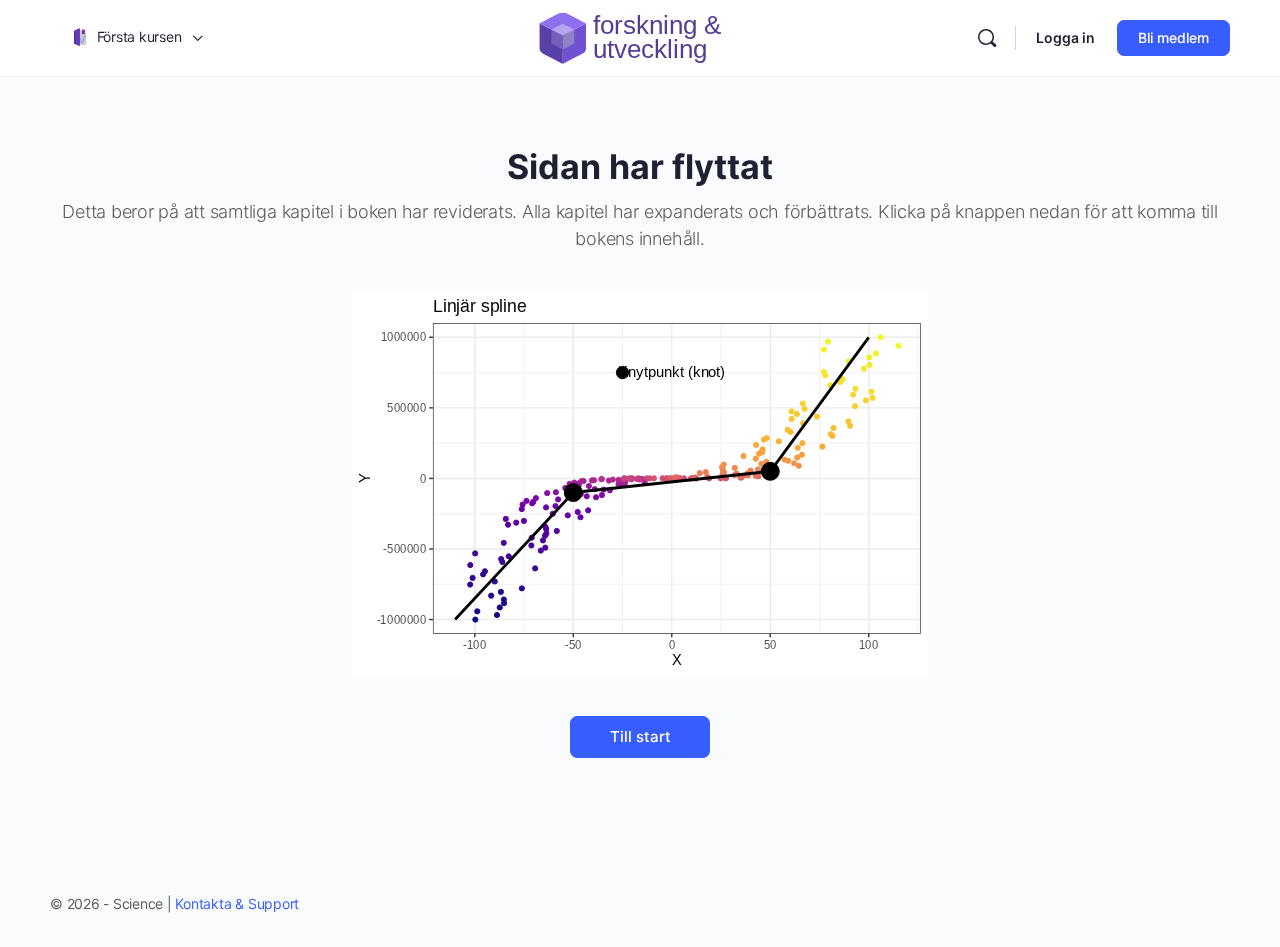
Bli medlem (1173, 37)
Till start (640, 736)
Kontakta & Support (237, 903)
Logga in (1065, 37)
